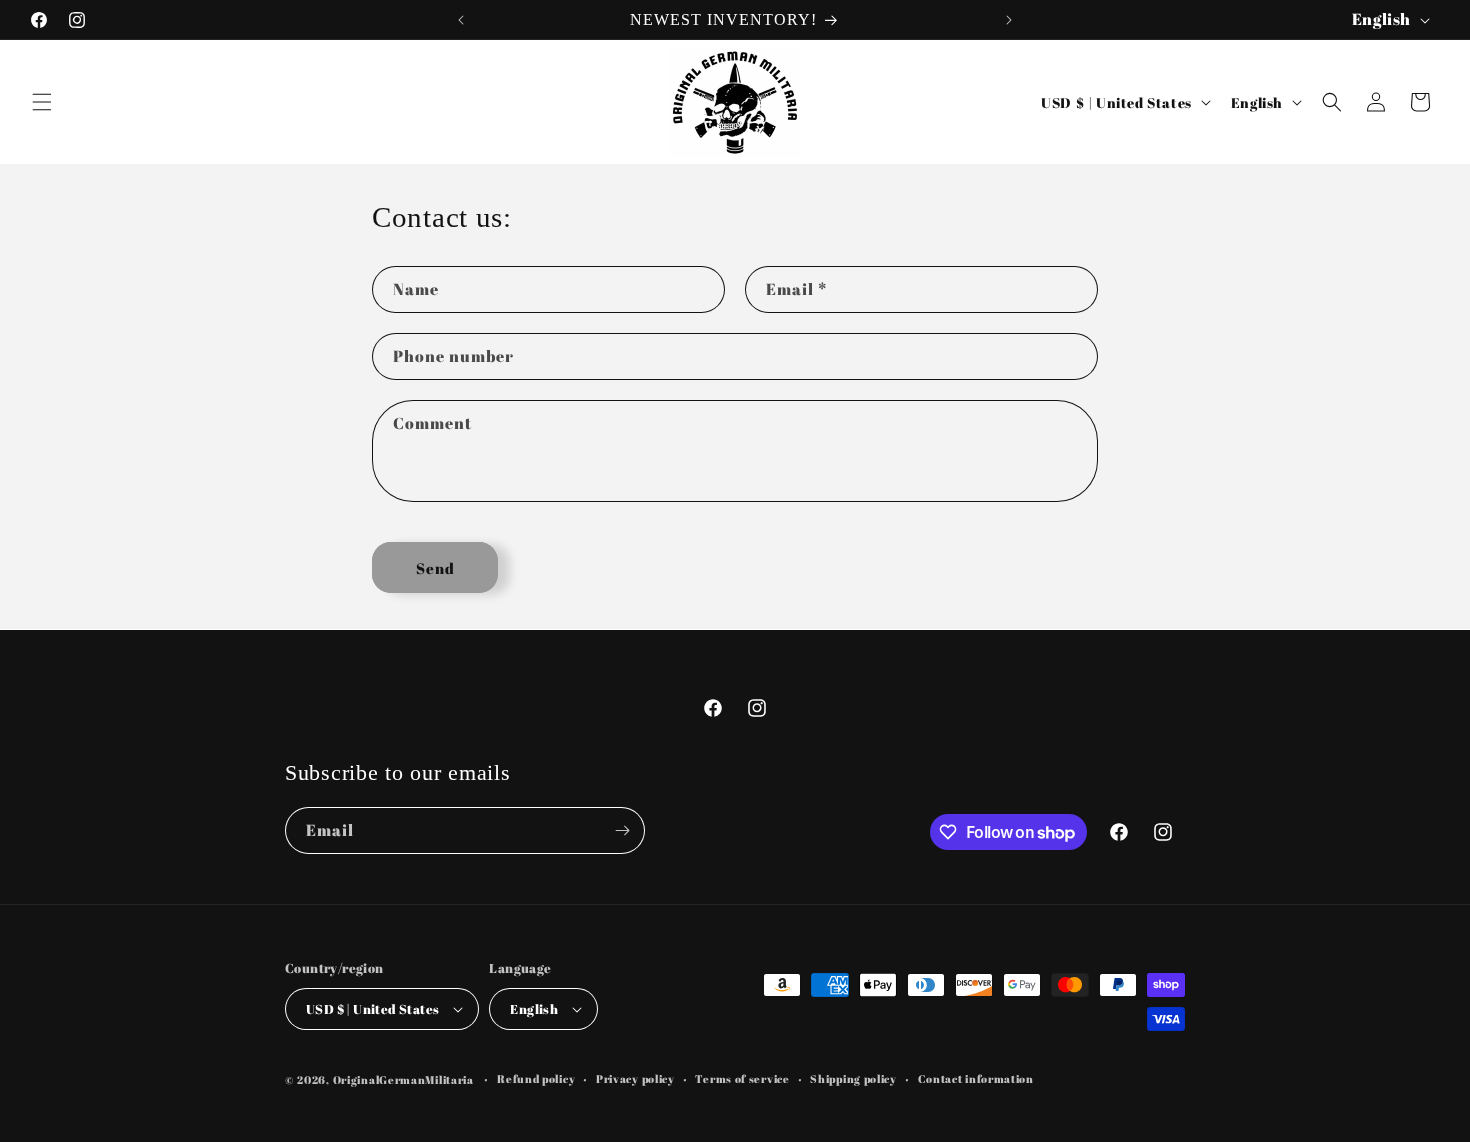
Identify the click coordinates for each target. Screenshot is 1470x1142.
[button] (42, 102)
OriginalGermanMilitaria (403, 1079)
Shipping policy (853, 1078)
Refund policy (536, 1078)
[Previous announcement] (461, 20)
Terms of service (742, 1078)
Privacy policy (635, 1078)
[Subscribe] (622, 830)
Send (435, 568)
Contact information (976, 1078)
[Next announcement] (1009, 20)
